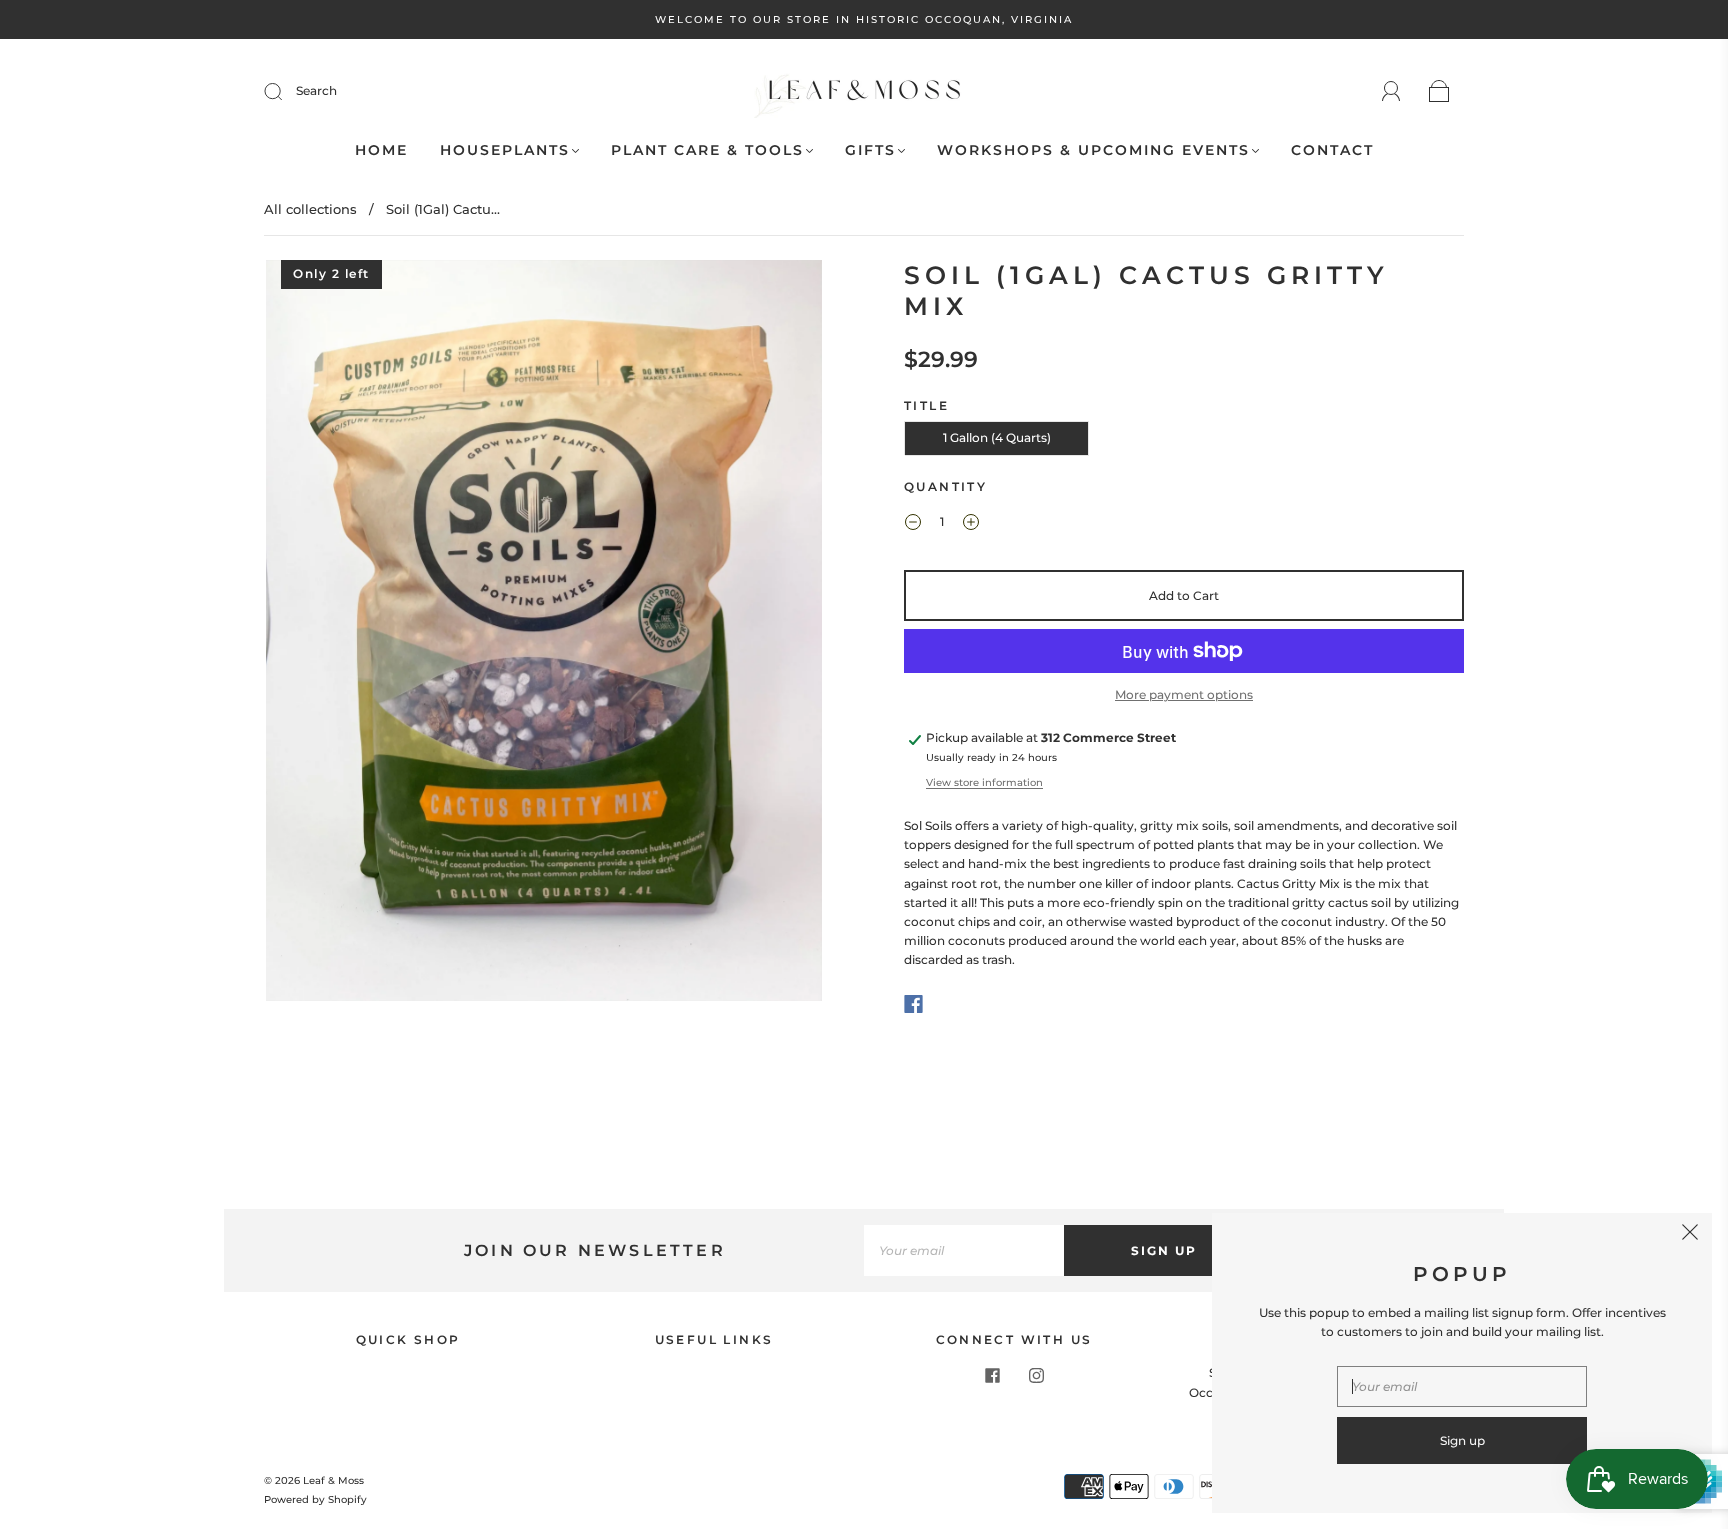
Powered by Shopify (315, 1499)
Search (316, 90)
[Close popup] (1690, 1235)
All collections (310, 209)
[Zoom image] (544, 634)
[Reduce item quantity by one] (913, 524)
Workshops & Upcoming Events (1093, 150)
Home (381, 150)
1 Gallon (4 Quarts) (997, 437)
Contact (1332, 150)
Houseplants (505, 150)
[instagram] (1036, 1375)
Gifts (870, 150)
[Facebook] (913, 1004)
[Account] (1391, 91)
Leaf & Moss (333, 1480)
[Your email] (964, 1250)
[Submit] (286, 91)
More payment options (1184, 694)
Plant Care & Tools (707, 150)
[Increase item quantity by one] (971, 524)
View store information (984, 782)
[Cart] (1439, 92)
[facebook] (992, 1375)
